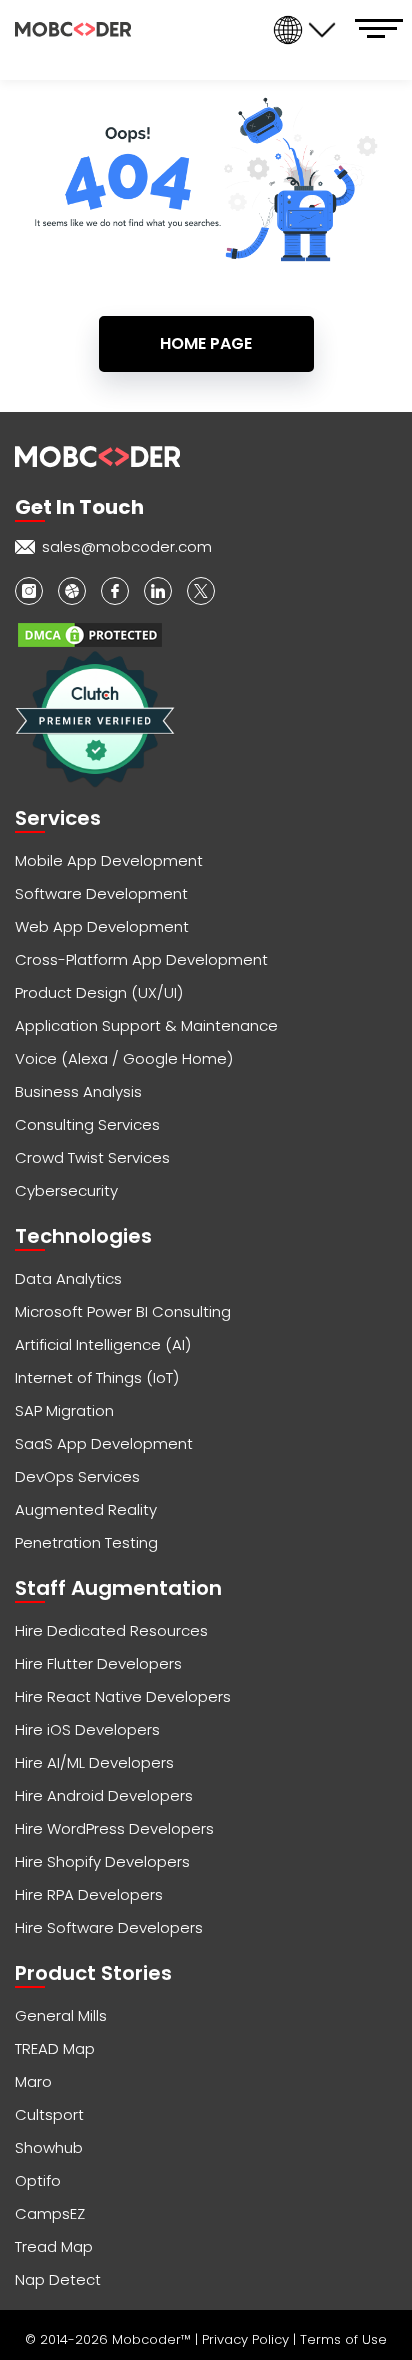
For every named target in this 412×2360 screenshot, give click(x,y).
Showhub (49, 2147)
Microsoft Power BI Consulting (123, 1311)
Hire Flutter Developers (98, 1663)
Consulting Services (87, 1124)
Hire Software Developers (109, 1927)
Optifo (38, 2180)
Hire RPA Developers (89, 1894)
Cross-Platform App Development (141, 959)
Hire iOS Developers (87, 1729)
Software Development (101, 893)
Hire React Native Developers (123, 1696)
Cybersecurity (66, 1190)
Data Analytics (68, 1278)
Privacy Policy (247, 2339)
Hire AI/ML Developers (94, 1762)
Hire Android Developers (104, 1795)
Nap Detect (58, 2279)
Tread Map (54, 2246)
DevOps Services (77, 1476)
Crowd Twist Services (92, 1157)
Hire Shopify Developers (102, 1861)
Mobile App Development (109, 860)
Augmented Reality (86, 1509)
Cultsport (49, 2114)
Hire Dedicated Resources (111, 1630)
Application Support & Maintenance (146, 1025)
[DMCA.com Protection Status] (90, 634)
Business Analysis (78, 1091)
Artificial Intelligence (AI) (103, 1344)
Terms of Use (343, 2339)
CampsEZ (50, 2213)
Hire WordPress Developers (114, 1828)
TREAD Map (55, 2048)
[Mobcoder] (73, 29)
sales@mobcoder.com (127, 546)
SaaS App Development (104, 1443)
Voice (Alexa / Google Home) (124, 1058)
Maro (33, 2081)
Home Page (206, 343)
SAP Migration (64, 1410)
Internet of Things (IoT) (97, 1377)
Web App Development (102, 926)
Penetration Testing (86, 1542)
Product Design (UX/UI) (99, 992)
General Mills (61, 2015)
